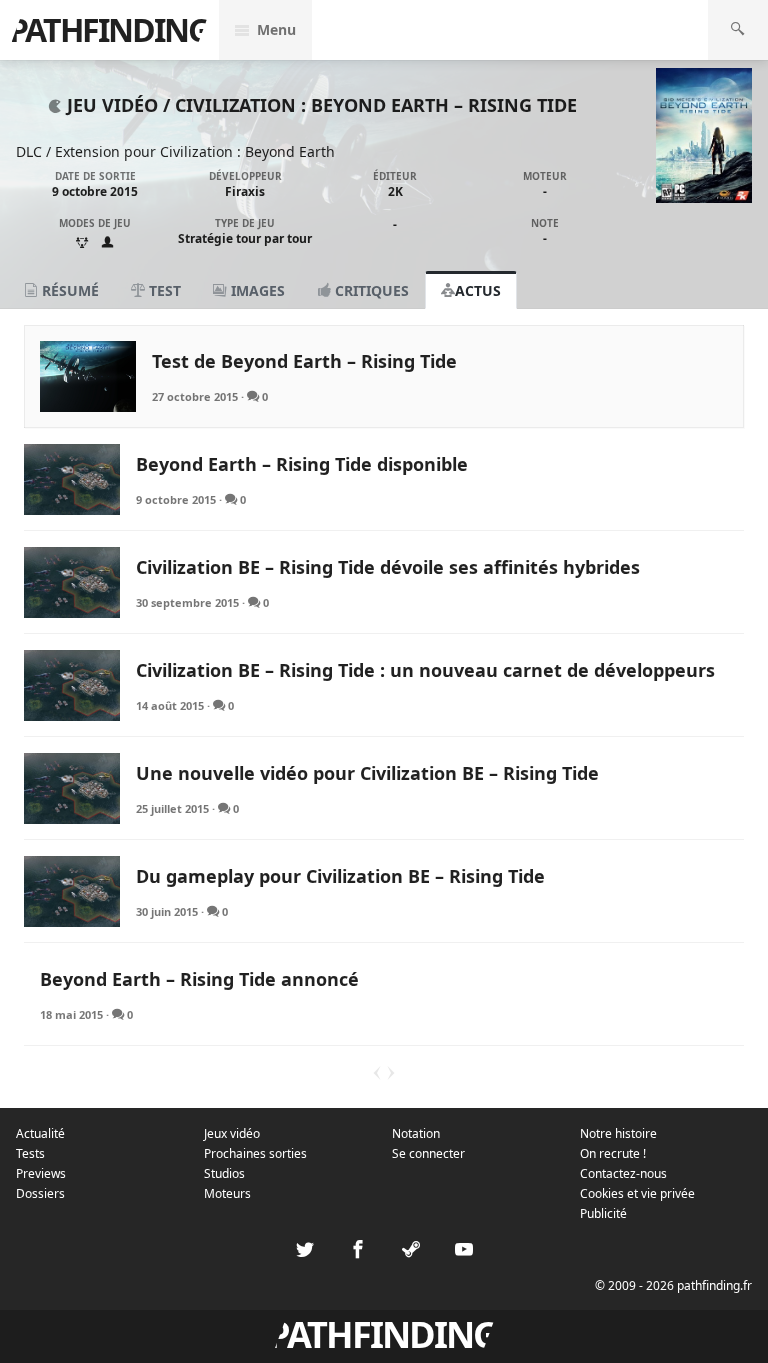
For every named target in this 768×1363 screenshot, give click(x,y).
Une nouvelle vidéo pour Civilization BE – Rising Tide (367, 773)
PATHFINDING (109, 29)
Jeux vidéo (232, 1133)
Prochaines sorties (255, 1153)
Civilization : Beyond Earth (247, 151)
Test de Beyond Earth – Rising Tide (304, 361)
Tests (30, 1153)
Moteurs (227, 1193)
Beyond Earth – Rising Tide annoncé (199, 979)
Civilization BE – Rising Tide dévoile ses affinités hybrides (388, 567)
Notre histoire (618, 1133)
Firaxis (245, 191)
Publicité (603, 1213)
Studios (224, 1173)
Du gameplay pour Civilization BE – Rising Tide (340, 876)
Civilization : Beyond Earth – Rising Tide (376, 105)
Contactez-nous (623, 1173)
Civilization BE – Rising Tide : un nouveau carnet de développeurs (425, 670)
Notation (416, 1133)
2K (395, 191)
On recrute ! (613, 1153)
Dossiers (40, 1193)
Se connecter (428, 1153)
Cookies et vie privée (637, 1193)
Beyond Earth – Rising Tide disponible (302, 464)
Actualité (40, 1133)
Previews (41, 1173)
